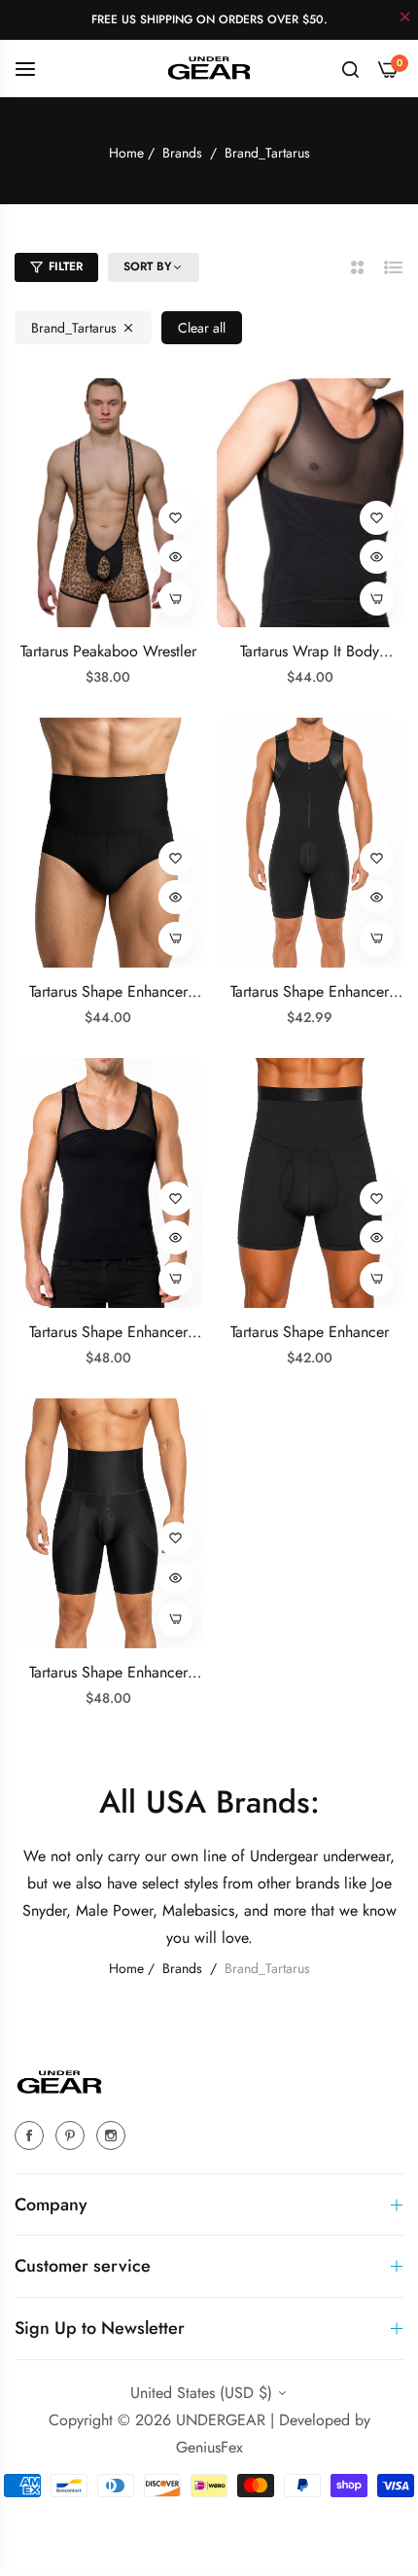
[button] (175, 518)
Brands (182, 153)
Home (126, 153)
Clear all (202, 328)
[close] (405, 18)
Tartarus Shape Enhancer (310, 1333)
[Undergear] (209, 68)
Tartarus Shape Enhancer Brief (108, 992)
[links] (32, 2135)
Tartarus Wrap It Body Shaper (310, 652)
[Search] (350, 68)
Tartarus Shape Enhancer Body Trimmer (310, 992)
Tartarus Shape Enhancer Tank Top (108, 1333)
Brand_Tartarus (74, 328)
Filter (66, 266)
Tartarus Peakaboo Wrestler (108, 652)
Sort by (148, 267)
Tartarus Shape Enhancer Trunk (108, 1673)
